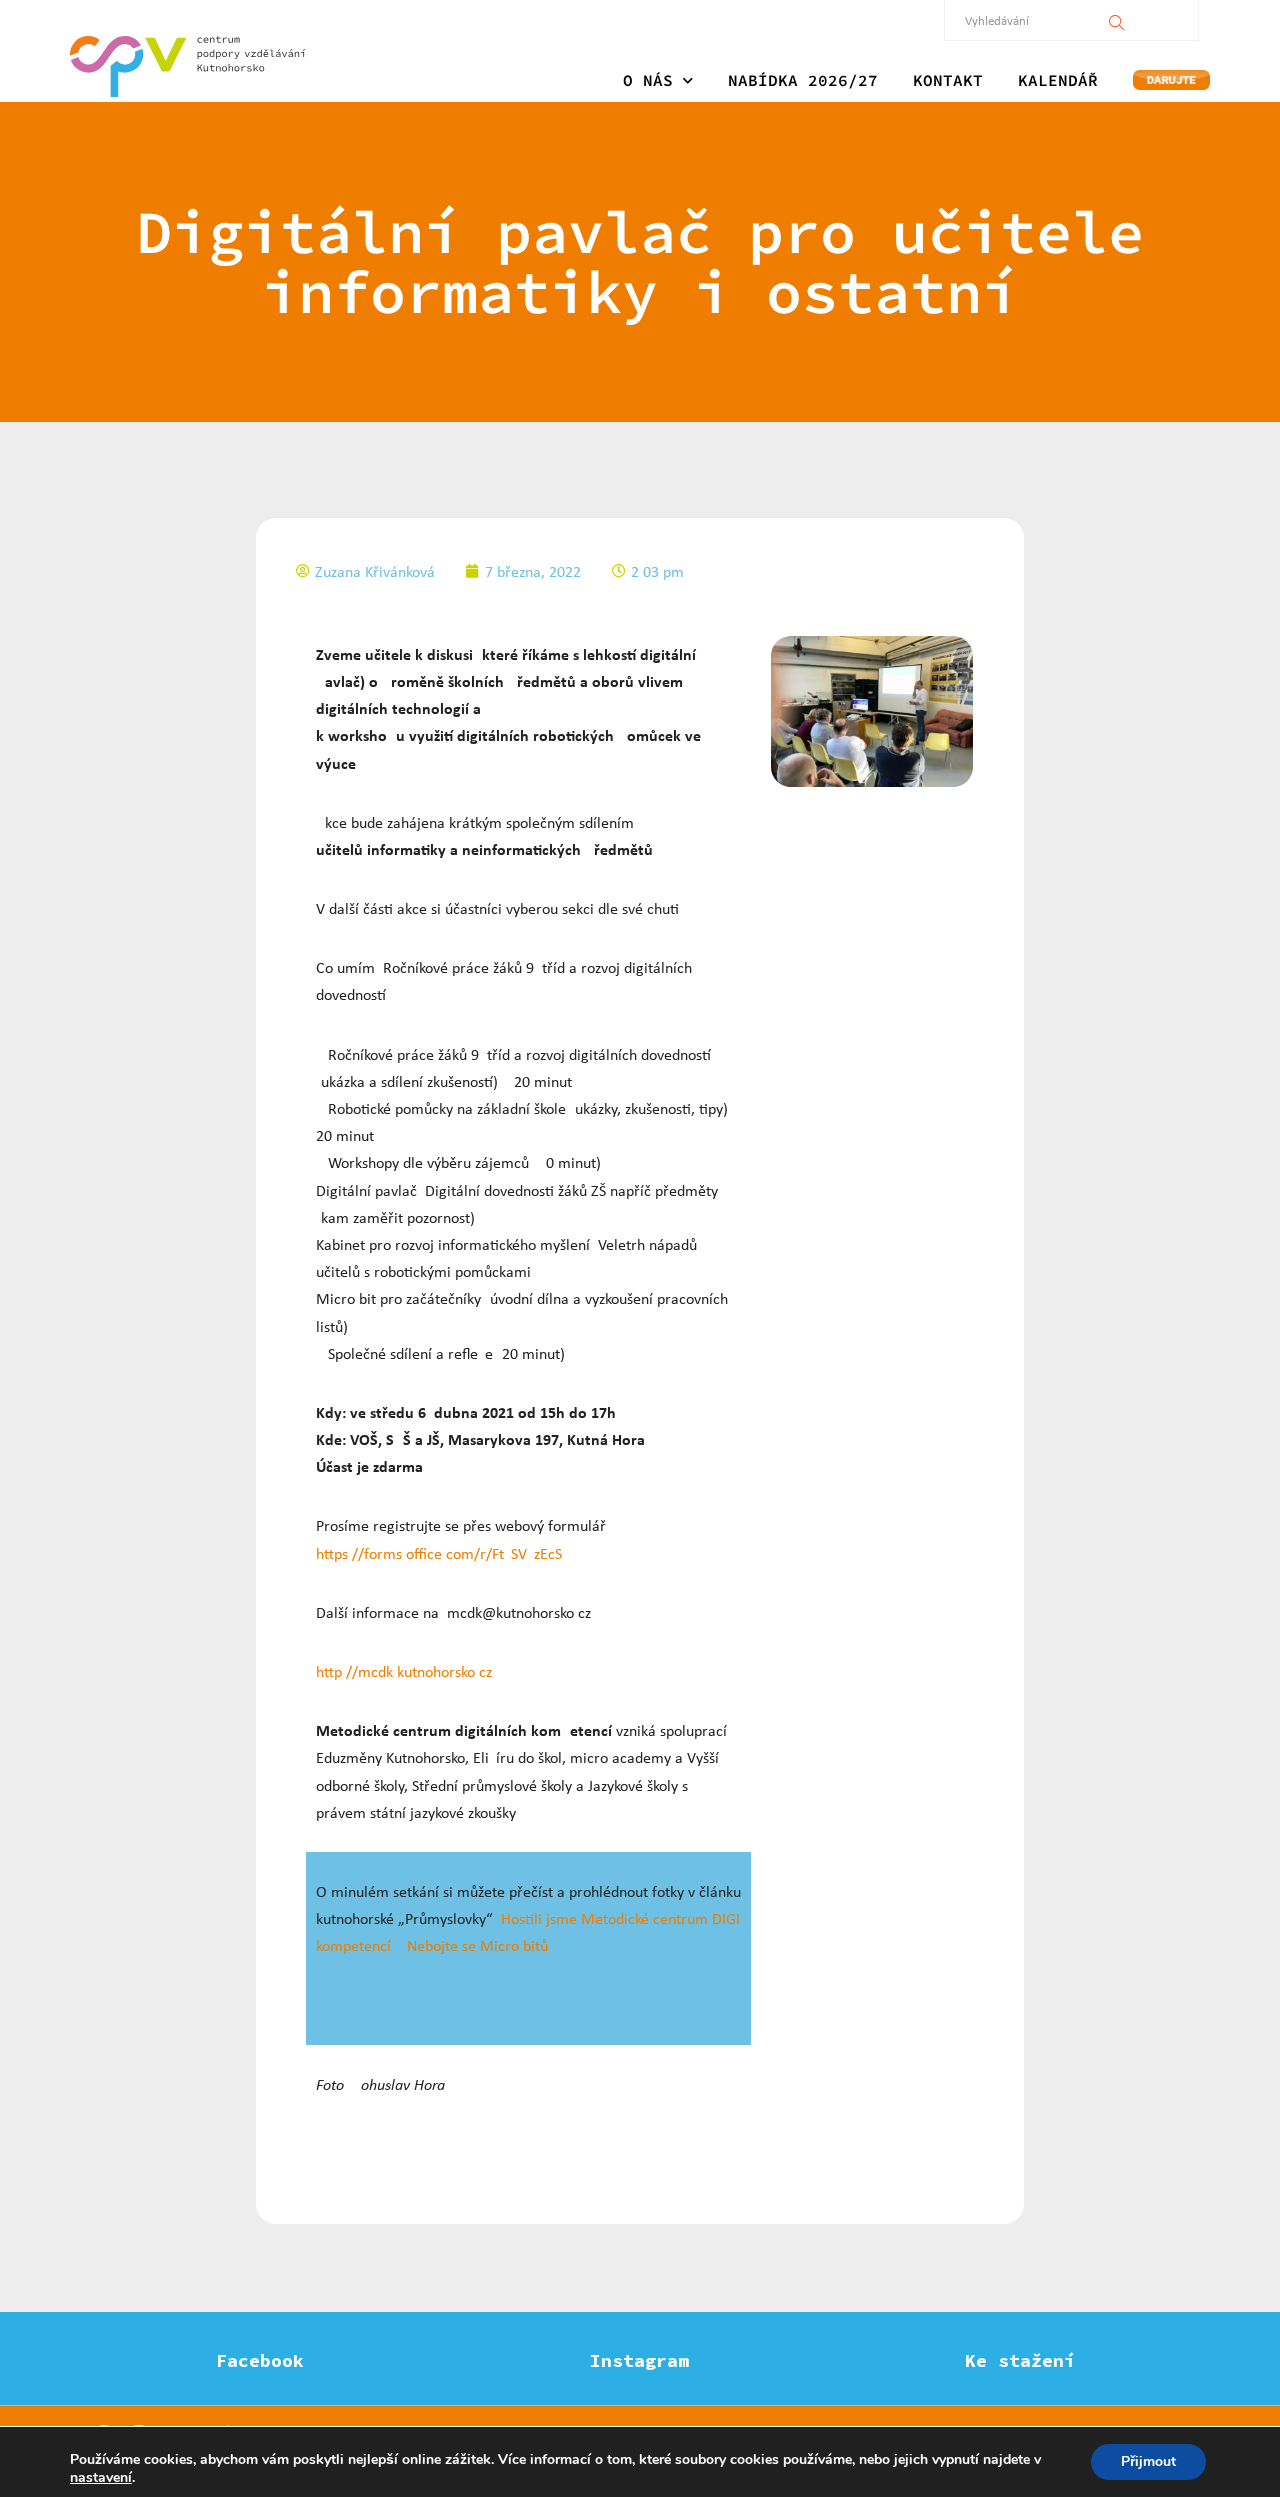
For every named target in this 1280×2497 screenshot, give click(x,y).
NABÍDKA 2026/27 (803, 80)
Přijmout (1148, 2461)
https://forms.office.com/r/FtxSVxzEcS (439, 1553)
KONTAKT (948, 80)
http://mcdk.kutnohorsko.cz (404, 1671)
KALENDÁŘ (1058, 80)
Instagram (639, 2360)
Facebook (260, 2360)
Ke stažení (1020, 2360)
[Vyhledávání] (1117, 20)
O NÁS (648, 80)
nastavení (101, 2478)
